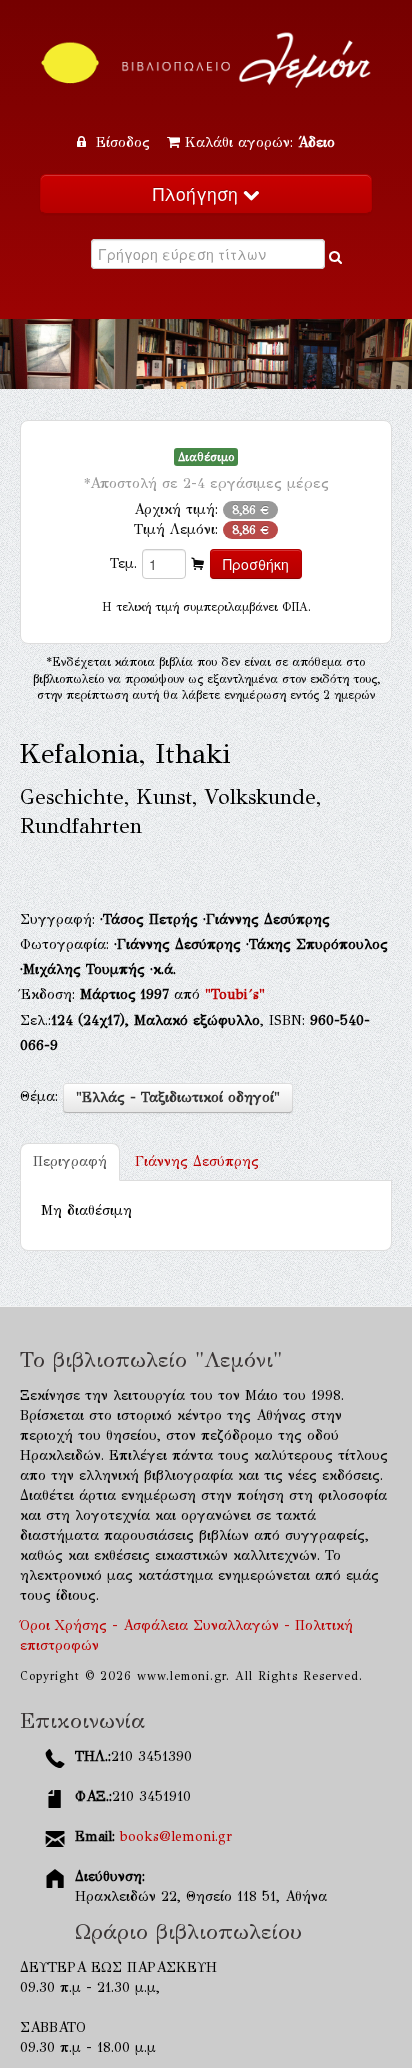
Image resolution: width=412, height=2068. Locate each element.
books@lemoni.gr (176, 1836)
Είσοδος (123, 142)
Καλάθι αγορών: (260, 142)
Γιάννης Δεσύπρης (197, 1161)
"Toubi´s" (235, 994)
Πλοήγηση (198, 193)
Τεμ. (123, 563)
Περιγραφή (70, 1161)
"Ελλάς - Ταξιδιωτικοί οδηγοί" (178, 1097)
